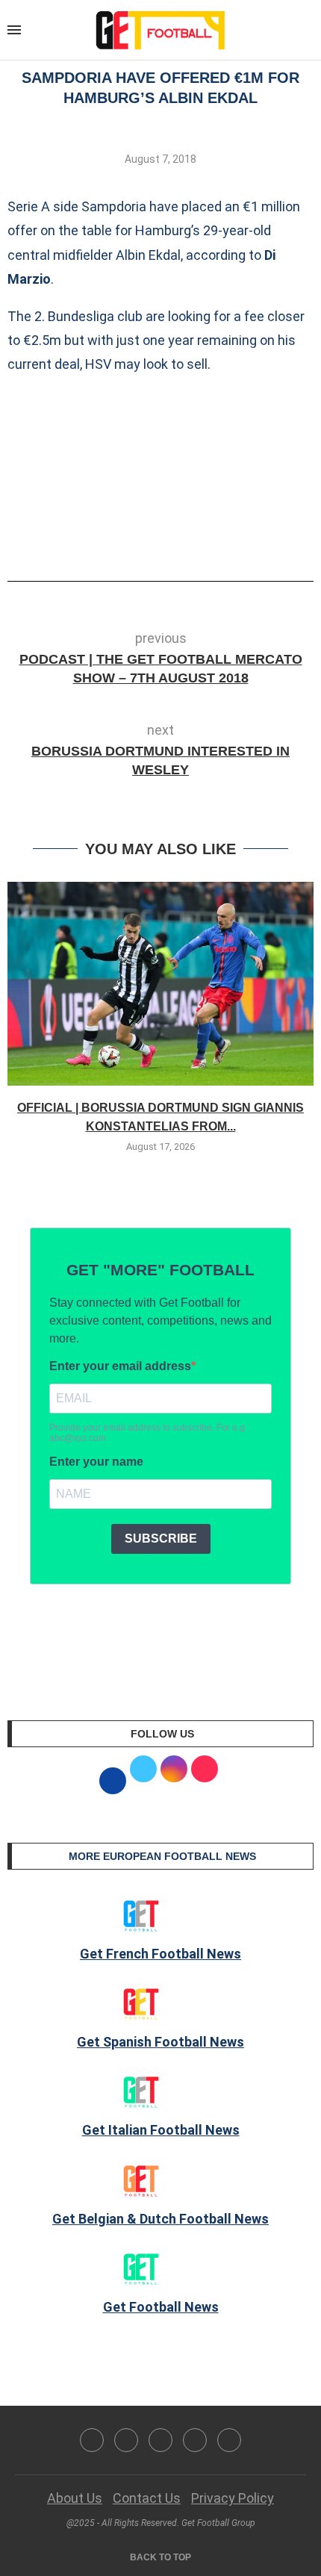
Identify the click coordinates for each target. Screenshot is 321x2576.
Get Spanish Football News (160, 2042)
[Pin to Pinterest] (191, 539)
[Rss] (195, 2440)
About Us (75, 2498)
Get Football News (161, 2307)
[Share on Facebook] (138, 539)
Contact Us (147, 2498)
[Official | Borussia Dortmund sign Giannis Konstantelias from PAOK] (160, 984)
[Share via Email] (216, 539)
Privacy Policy (233, 2498)
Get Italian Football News (161, 2130)
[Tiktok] (229, 2440)
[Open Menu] (14, 30)
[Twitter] (126, 2440)
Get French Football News (160, 1954)
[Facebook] (92, 2440)
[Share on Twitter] (166, 539)
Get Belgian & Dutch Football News (160, 2219)
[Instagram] (160, 2440)
